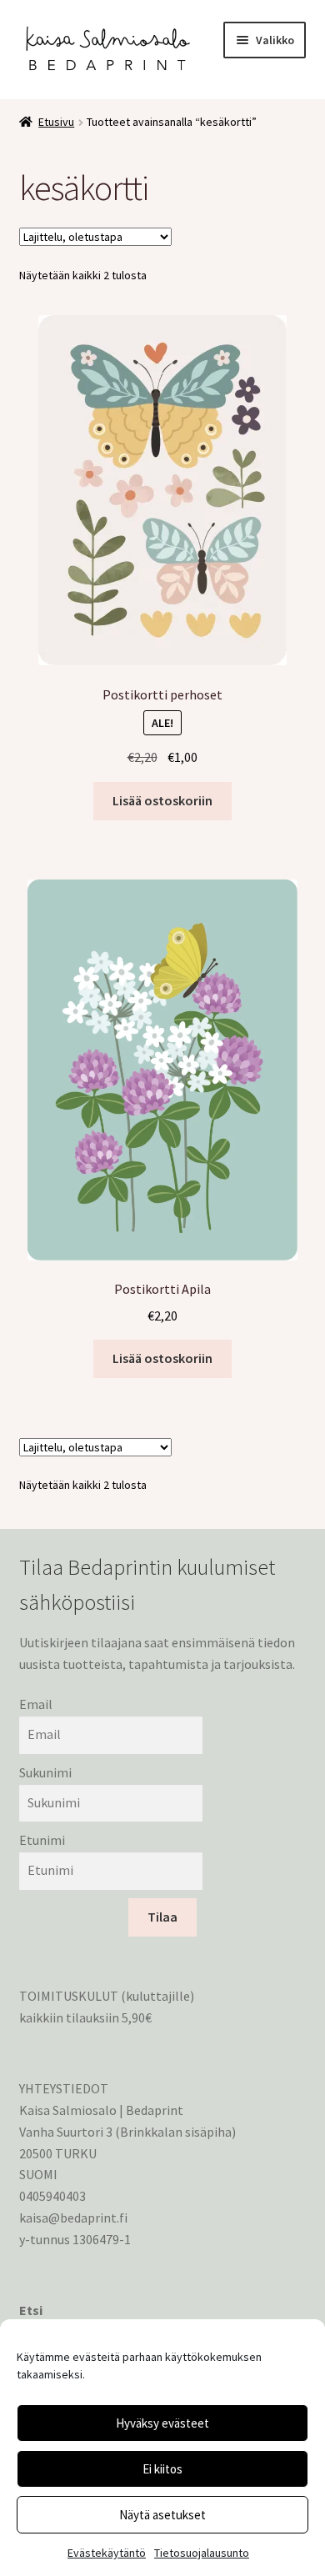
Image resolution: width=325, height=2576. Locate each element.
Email (36, 1704)
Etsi (31, 2310)
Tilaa (162, 1917)
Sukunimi (45, 1772)
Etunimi (42, 1840)
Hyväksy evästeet (162, 2423)
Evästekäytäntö (107, 2553)
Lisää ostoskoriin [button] (162, 800)
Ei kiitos (162, 2469)
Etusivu (56, 122)
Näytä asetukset (162, 2515)
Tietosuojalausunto (202, 2553)
